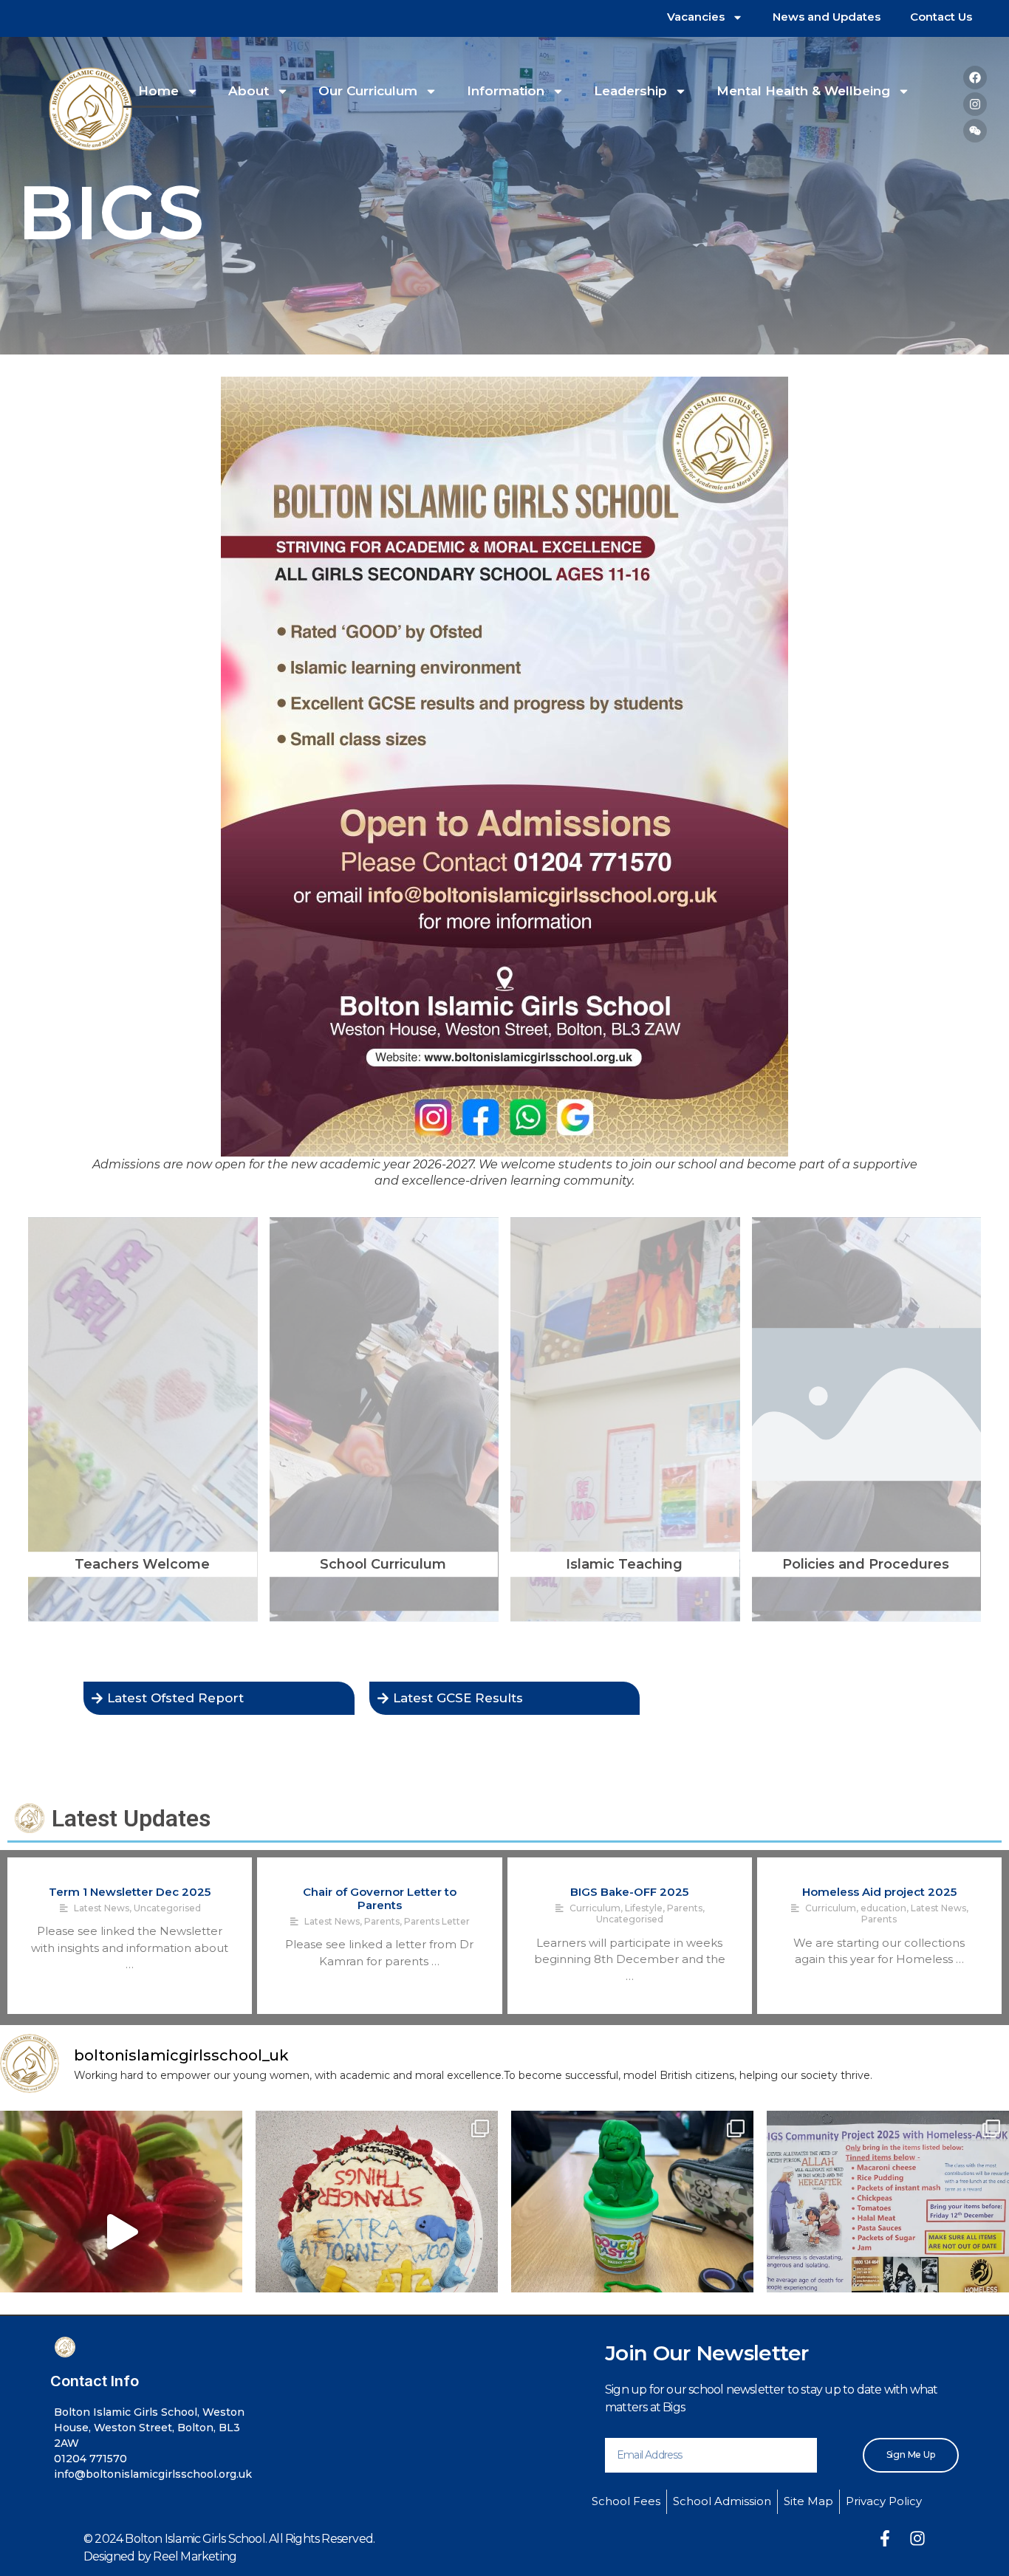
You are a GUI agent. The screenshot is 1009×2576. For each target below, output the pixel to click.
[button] (938, 1202)
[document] (504, 1288)
